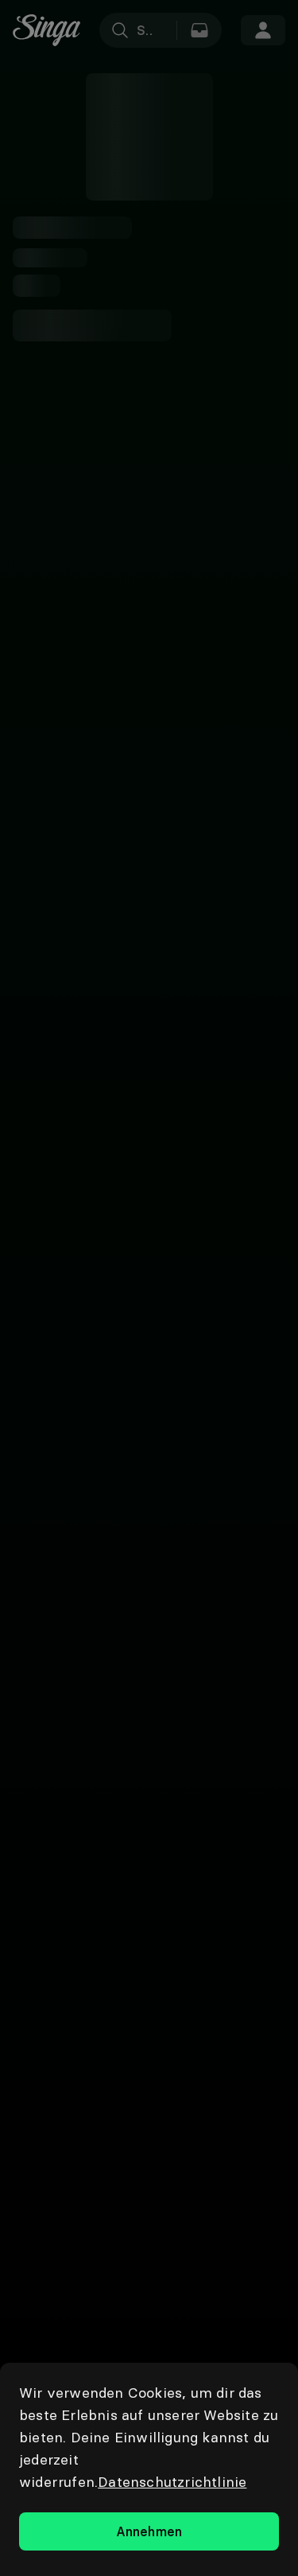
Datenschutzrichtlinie (172, 2482)
